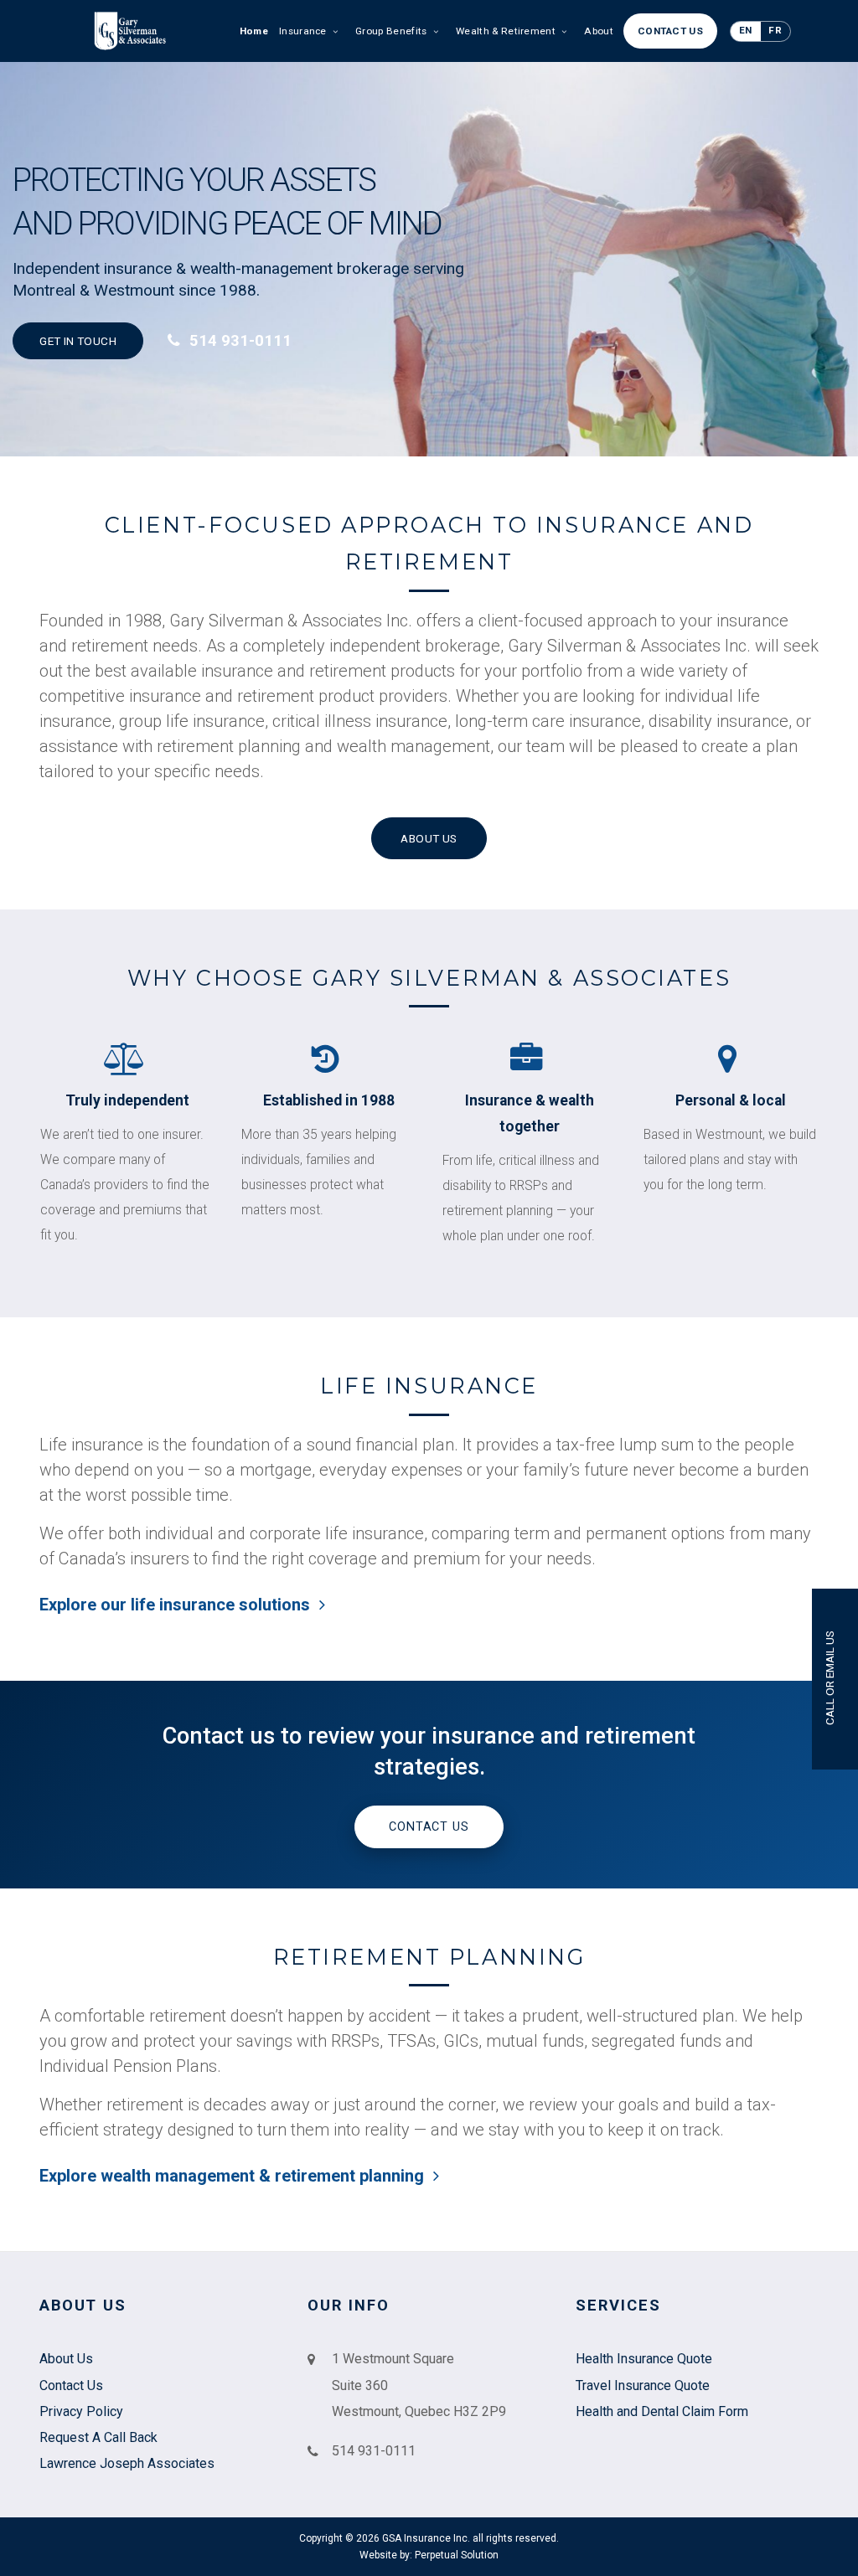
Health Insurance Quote (644, 2359)
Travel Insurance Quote (643, 2385)
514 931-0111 (238, 340)
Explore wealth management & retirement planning (234, 2176)
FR (775, 30)
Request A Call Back (98, 2437)
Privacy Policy (81, 2411)
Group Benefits (393, 31)
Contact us (429, 1827)
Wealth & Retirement (507, 31)
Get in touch (78, 341)
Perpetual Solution (457, 2555)
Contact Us (670, 31)
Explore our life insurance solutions (177, 1605)
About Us (429, 838)
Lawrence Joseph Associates (127, 2463)
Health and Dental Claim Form (662, 2411)
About (599, 31)
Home (254, 31)
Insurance (304, 31)
